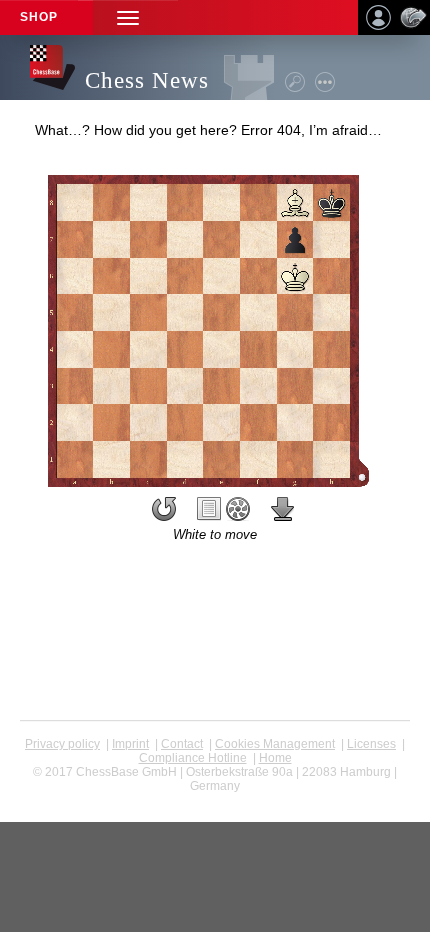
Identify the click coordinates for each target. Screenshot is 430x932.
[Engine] (238, 509)
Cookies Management (275, 744)
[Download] (283, 509)
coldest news (215, 800)
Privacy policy (62, 744)
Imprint (130, 744)
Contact (182, 744)
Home (275, 758)
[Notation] (209, 509)
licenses (371, 744)
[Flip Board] (164, 509)
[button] (128, 17)
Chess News (147, 80)
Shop (39, 17)
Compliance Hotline (193, 758)
